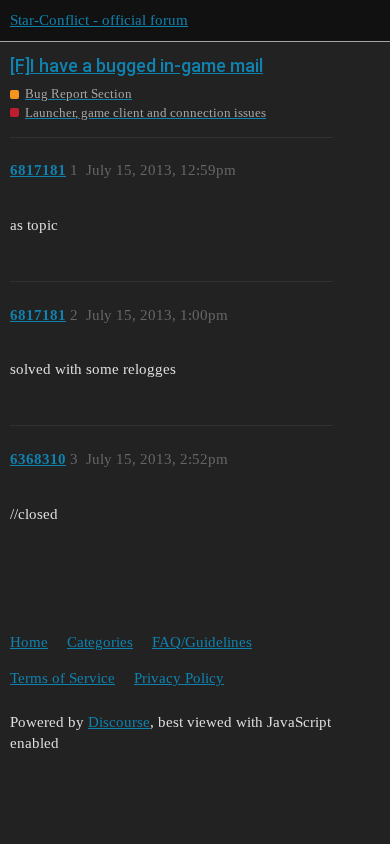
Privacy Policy (179, 678)
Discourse (119, 722)
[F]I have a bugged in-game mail (136, 65)
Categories (100, 642)
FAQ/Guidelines (202, 642)
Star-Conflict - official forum (99, 20)
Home (29, 642)
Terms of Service (62, 678)
